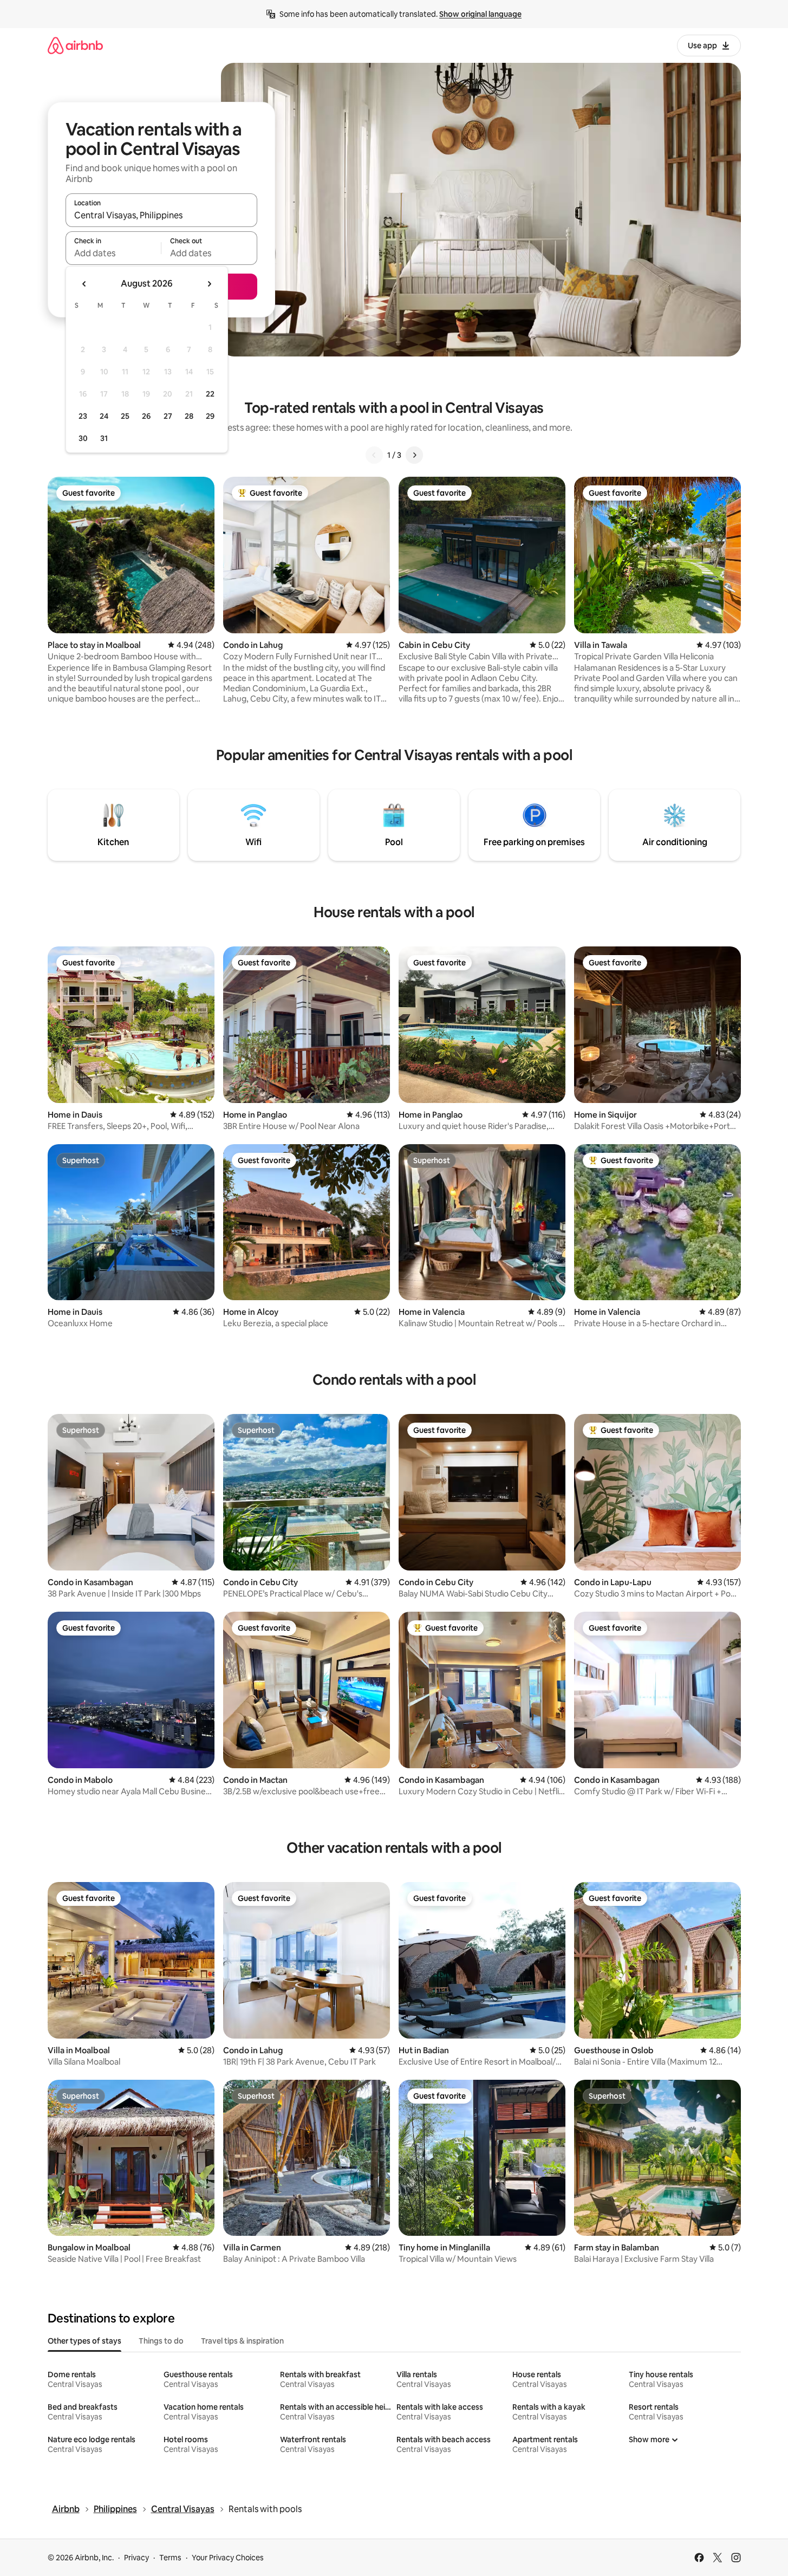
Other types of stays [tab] (84, 2341)
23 (83, 416)
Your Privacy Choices (228, 2558)
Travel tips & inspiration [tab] (242, 2341)
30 (83, 438)
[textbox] (113, 253)
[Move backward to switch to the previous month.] (84, 284)
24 (104, 416)
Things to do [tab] (161, 2341)
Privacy (136, 2558)
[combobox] (161, 215)
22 (210, 394)
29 (210, 416)
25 (125, 416)
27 (168, 416)
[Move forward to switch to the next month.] (209, 284)
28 (189, 416)
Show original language (480, 14)
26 (146, 416)
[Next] (414, 455)
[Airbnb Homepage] (75, 45)
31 (104, 438)
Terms (170, 2558)
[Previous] (374, 455)
